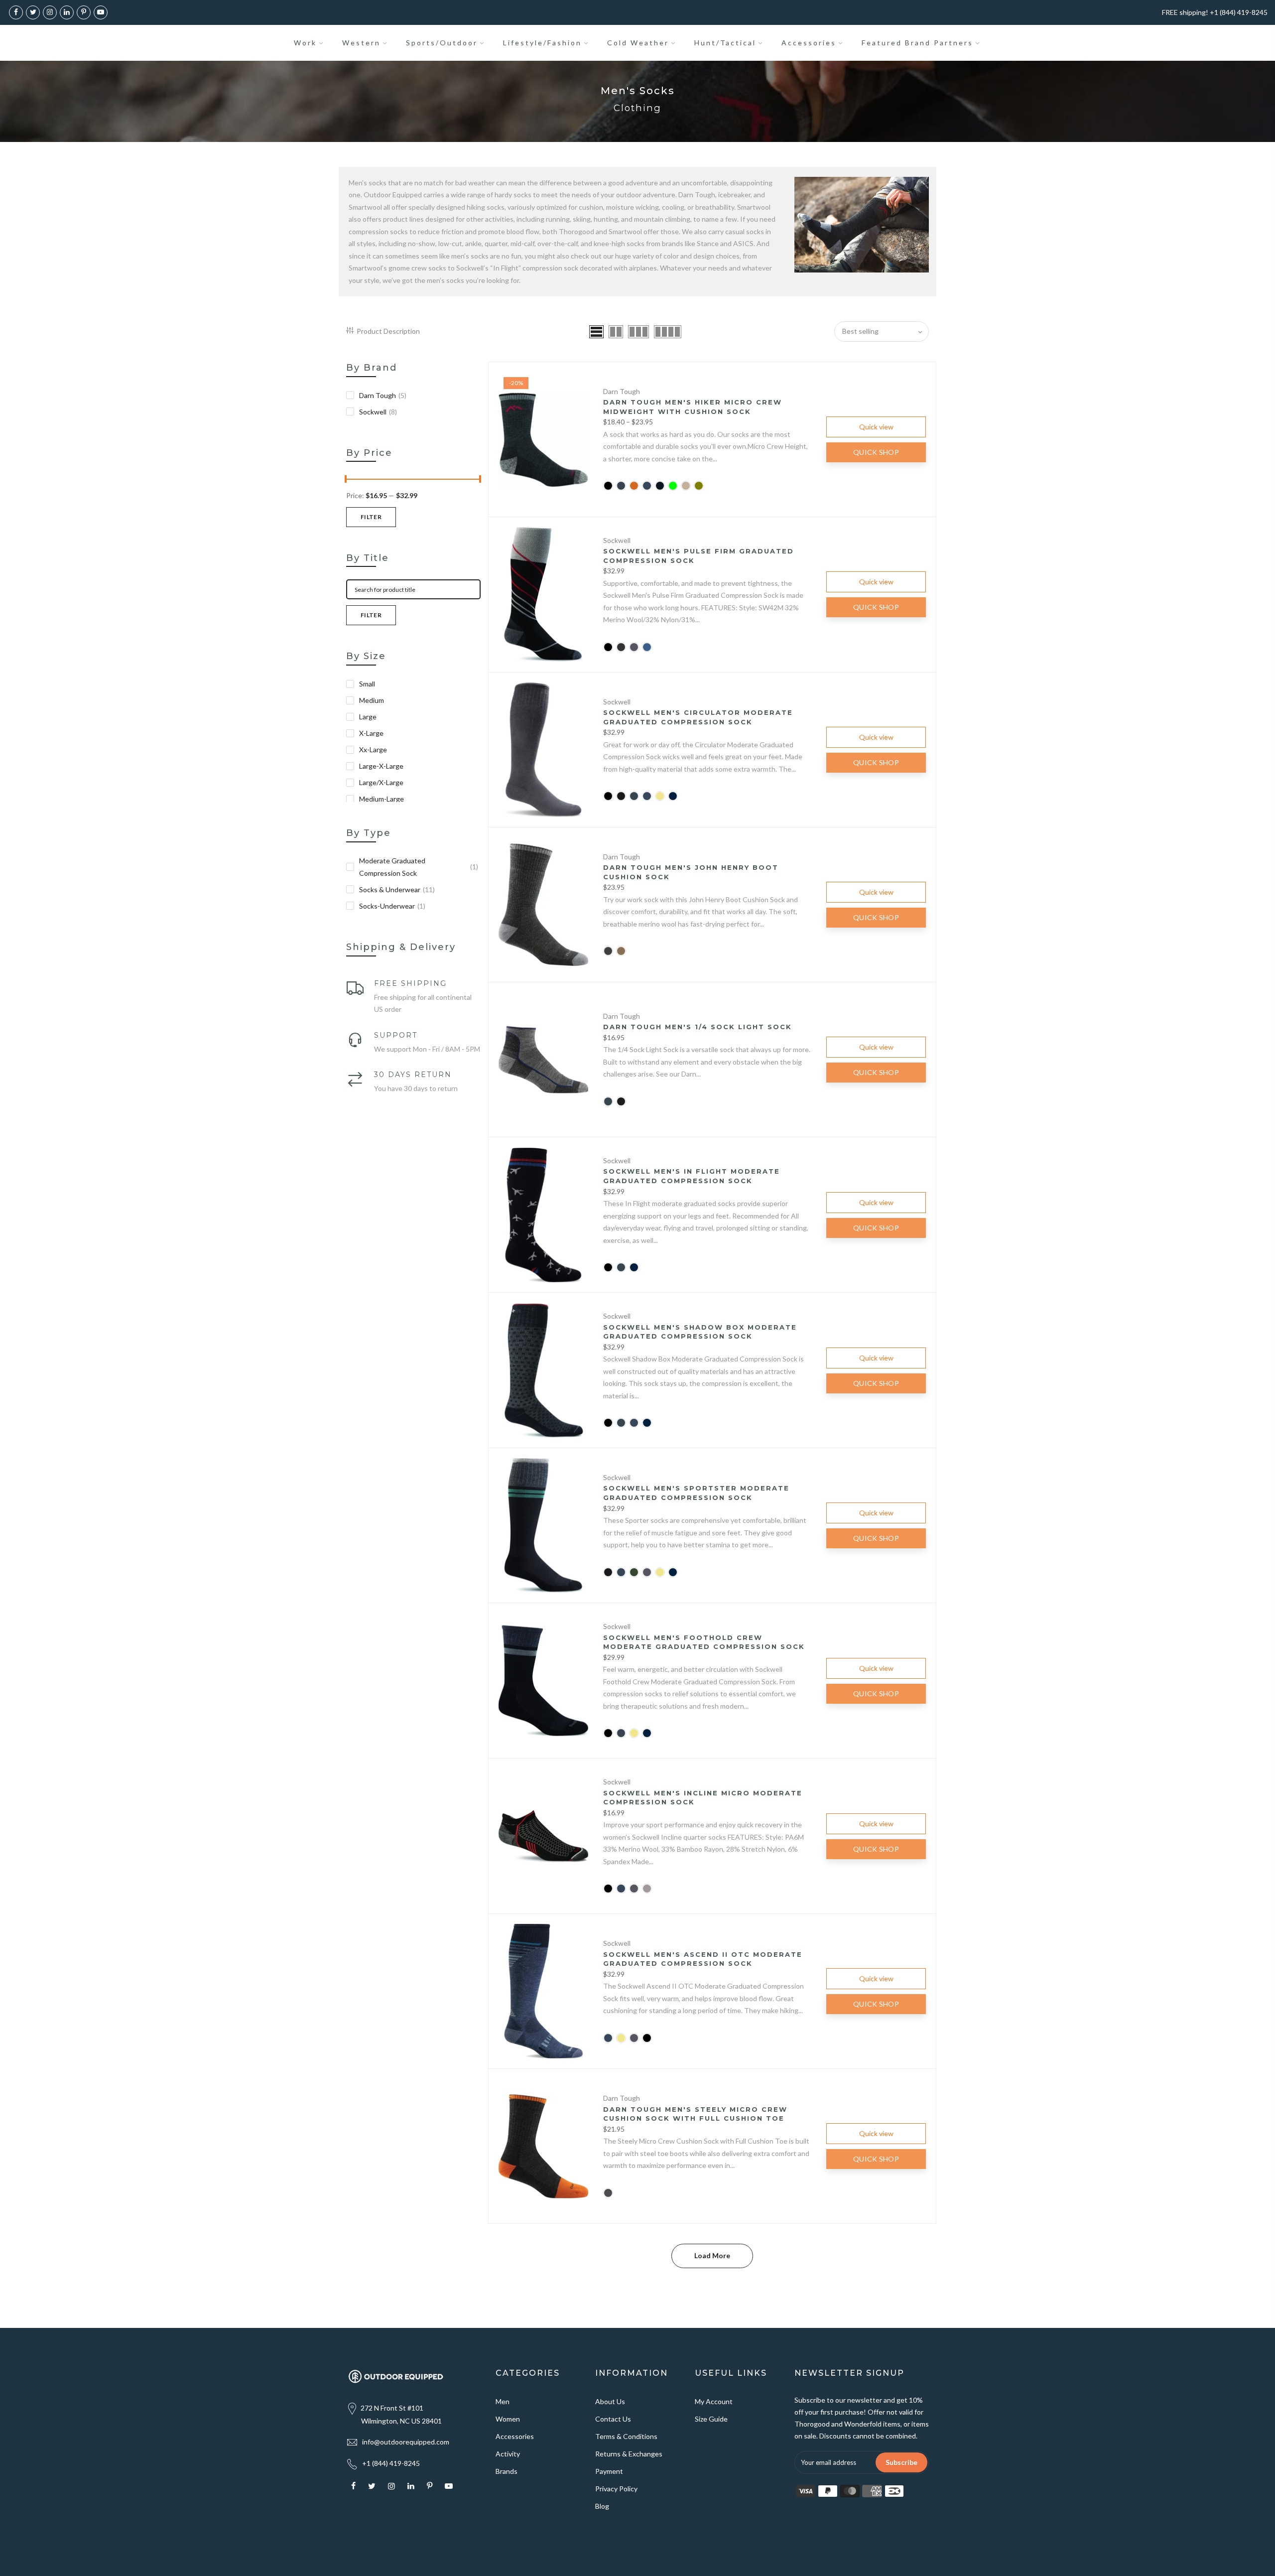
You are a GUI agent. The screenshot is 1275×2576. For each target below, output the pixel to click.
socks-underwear (392, 906)
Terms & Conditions (626, 2436)
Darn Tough (383, 395)
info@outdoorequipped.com (406, 2442)
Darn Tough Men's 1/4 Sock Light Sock (698, 1027)
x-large (371, 733)
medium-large (382, 799)
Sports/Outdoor (442, 43)
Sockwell (378, 412)
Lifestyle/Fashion (542, 43)
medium (372, 700)
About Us (610, 2401)
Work (305, 43)
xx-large (373, 749)
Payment (609, 2471)
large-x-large (381, 766)
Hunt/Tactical (725, 43)
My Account (714, 2401)
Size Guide (711, 2419)
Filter (371, 517)
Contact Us (613, 2419)
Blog (602, 2506)
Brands (507, 2471)
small (367, 684)
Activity (508, 2454)
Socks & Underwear (397, 889)
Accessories (809, 43)
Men (503, 2401)
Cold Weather (638, 43)
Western (361, 43)
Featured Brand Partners (917, 43)
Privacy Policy (616, 2489)
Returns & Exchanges (629, 2454)
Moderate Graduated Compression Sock (419, 867)
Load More (712, 2255)
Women (508, 2419)
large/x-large (381, 782)
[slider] (346, 480)
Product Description (388, 331)
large (368, 717)
